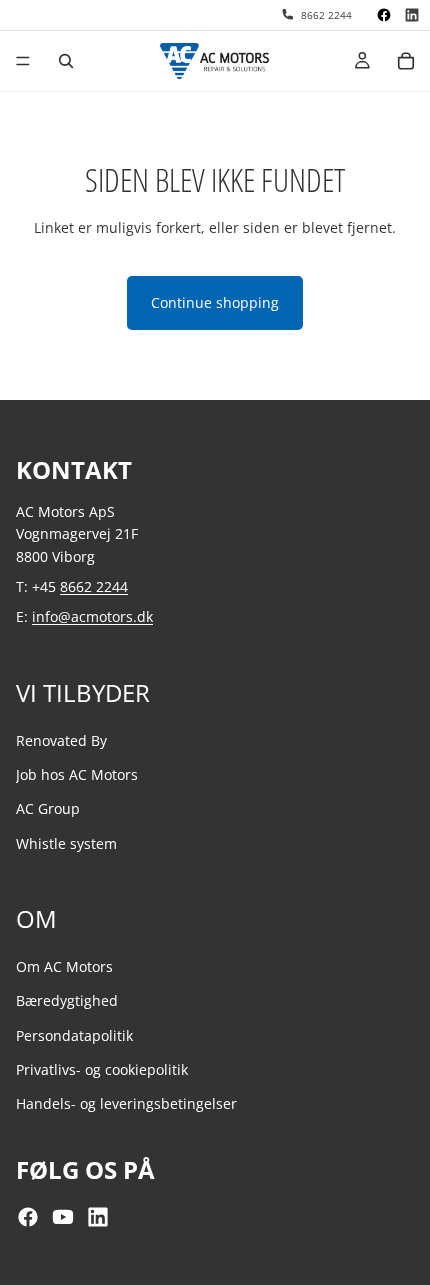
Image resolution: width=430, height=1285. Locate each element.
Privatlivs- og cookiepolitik (102, 1069)
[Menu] (23, 61)
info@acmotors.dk (92, 617)
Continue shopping (215, 302)
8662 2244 (94, 586)
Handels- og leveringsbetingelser (126, 1104)
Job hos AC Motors (77, 774)
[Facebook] (384, 15)
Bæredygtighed (67, 1001)
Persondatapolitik (74, 1035)
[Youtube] (63, 1217)
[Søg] (66, 61)
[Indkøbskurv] (406, 61)
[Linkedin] (412, 15)
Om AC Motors (64, 966)
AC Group (48, 809)
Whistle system (66, 843)
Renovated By (61, 740)
